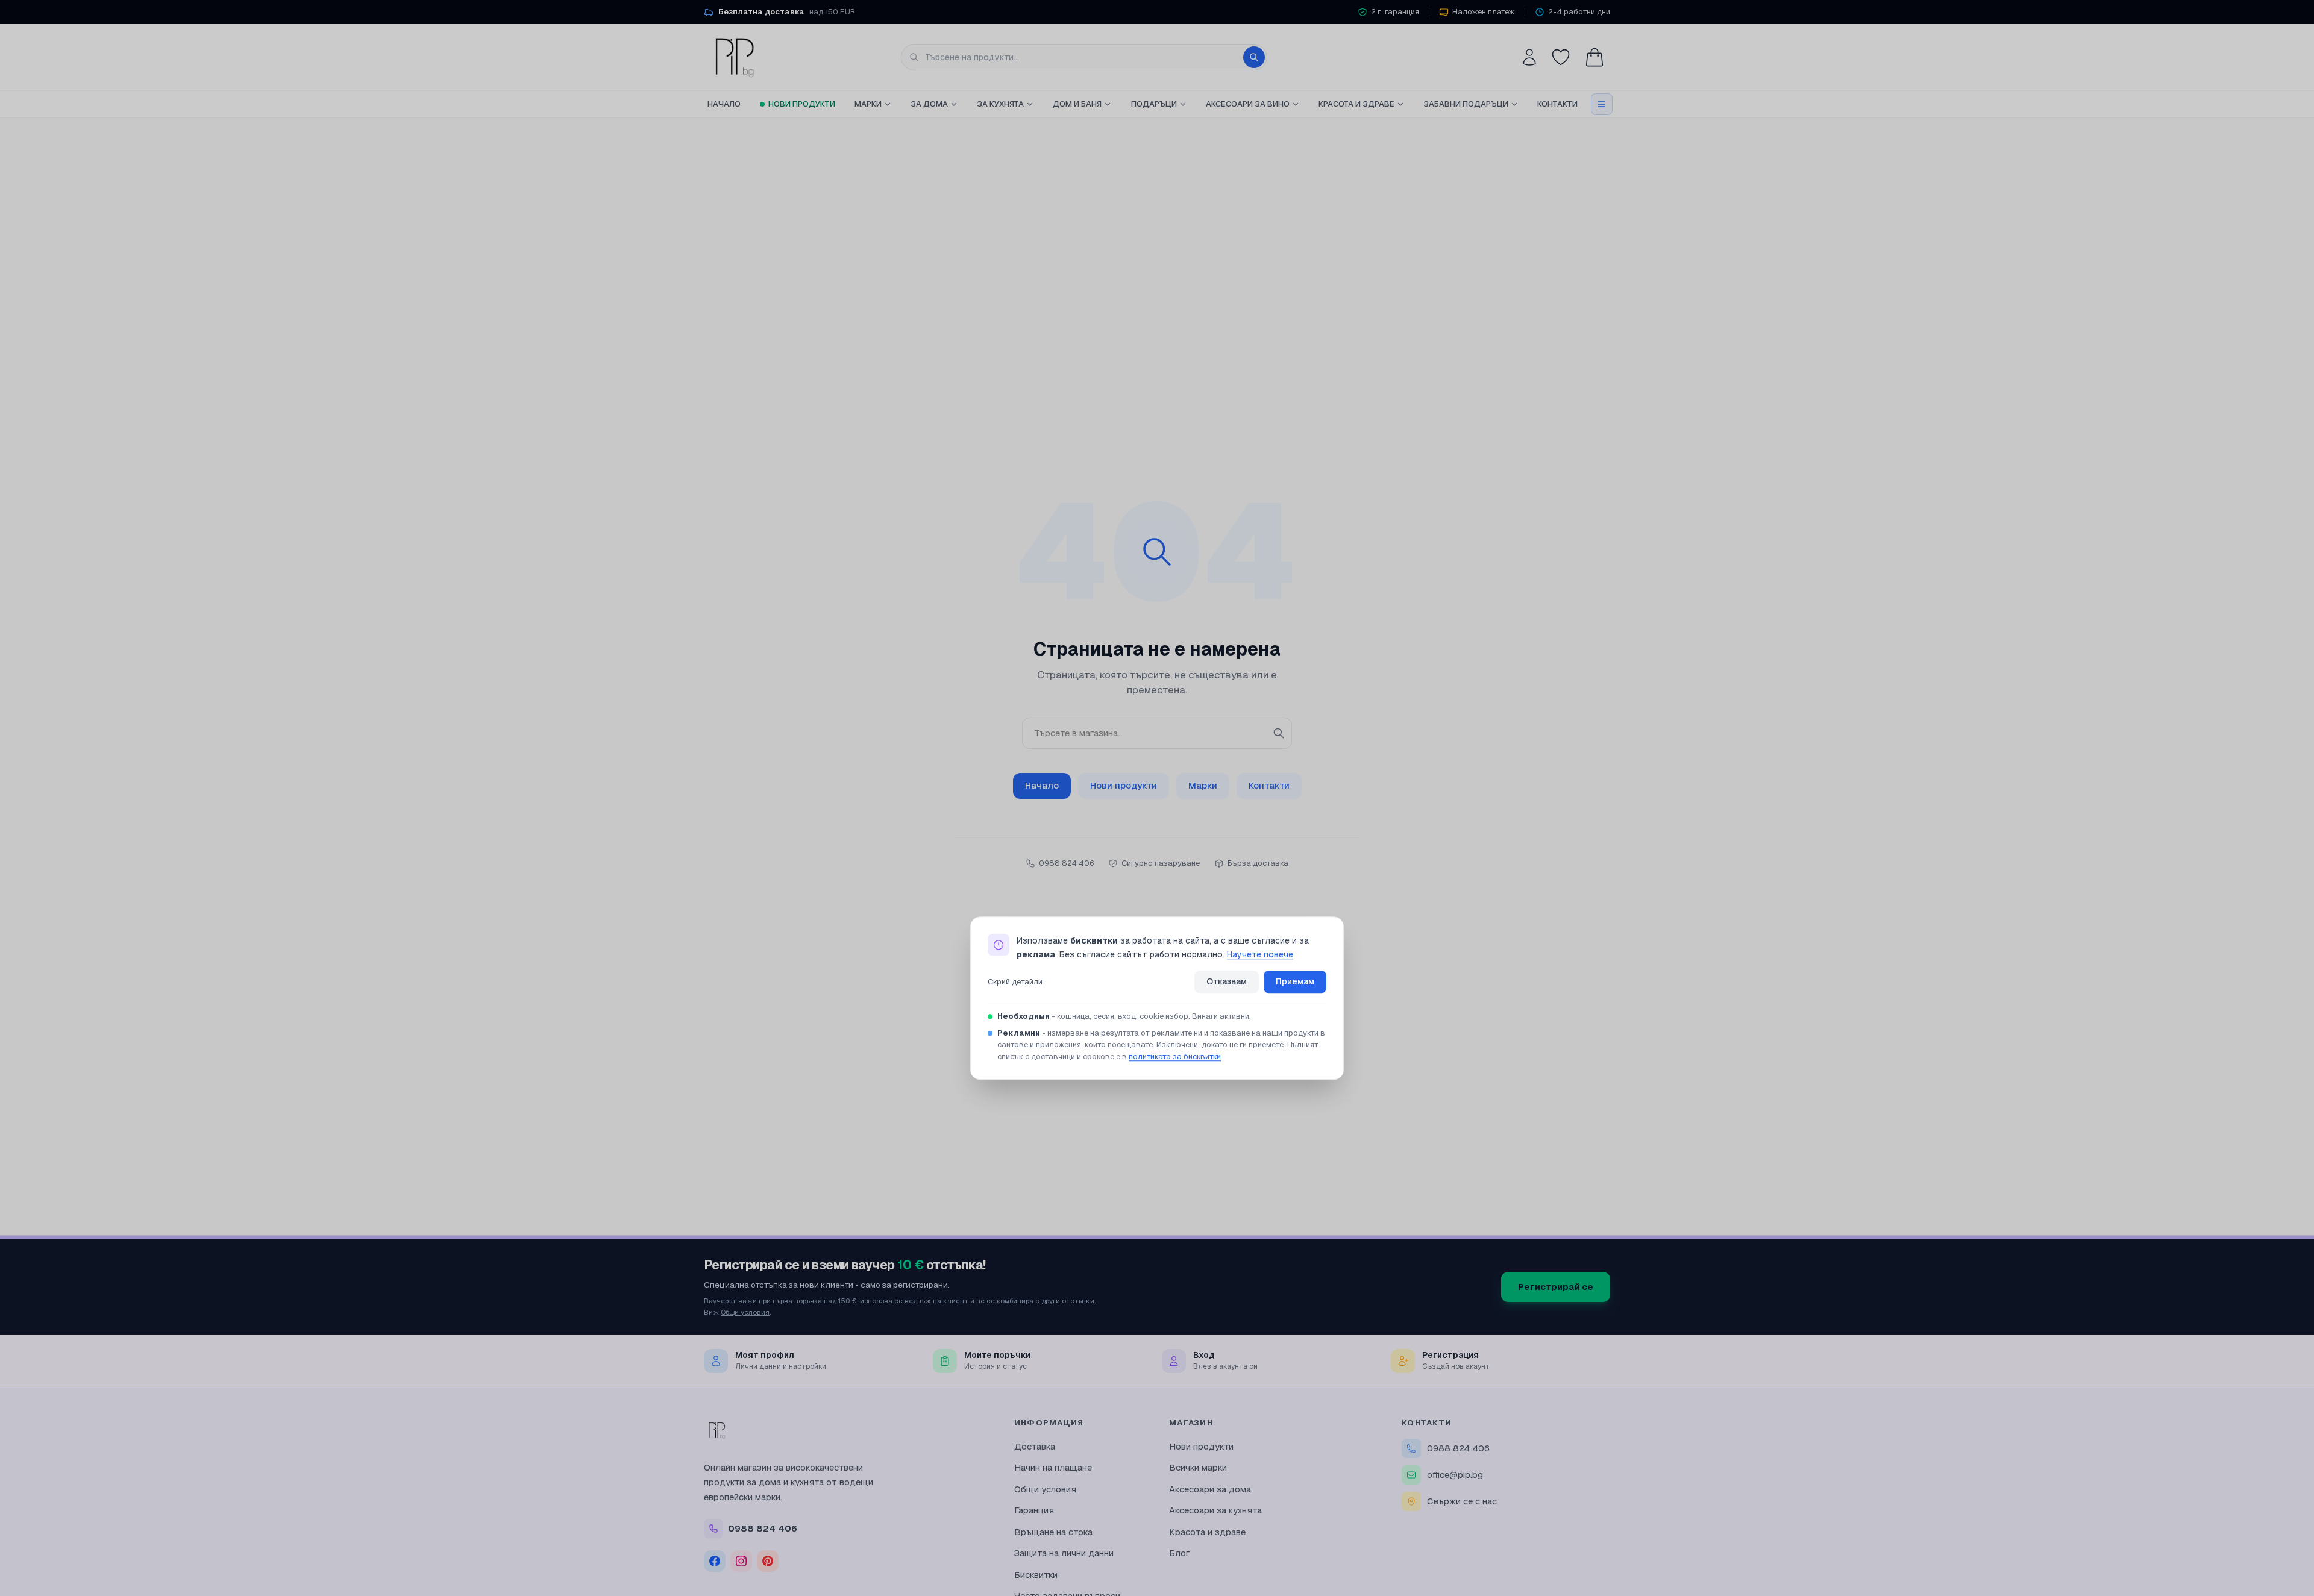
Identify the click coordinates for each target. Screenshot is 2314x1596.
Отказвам (1227, 982)
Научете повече (1260, 954)
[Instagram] (741, 1561)
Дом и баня (1077, 104)
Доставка (1035, 1446)
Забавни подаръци (1466, 104)
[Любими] (1561, 57)
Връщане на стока (1053, 1532)
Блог (1180, 1553)
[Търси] (1254, 57)
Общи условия (745, 1312)
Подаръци (1154, 104)
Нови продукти (802, 104)
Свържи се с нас (1462, 1501)
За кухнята (1000, 104)
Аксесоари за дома (1210, 1489)
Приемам (1295, 982)
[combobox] (1084, 57)
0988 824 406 (1458, 1448)
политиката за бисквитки (1175, 1056)
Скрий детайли (1015, 982)
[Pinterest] (768, 1561)
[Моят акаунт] (1529, 57)
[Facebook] (715, 1561)
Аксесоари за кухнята (1215, 1510)
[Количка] (1594, 57)
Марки (868, 104)
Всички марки (1198, 1467)
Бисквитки (1036, 1575)
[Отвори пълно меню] (1602, 104)
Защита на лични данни (1064, 1553)
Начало (724, 104)
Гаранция (1034, 1510)
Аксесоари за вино (1248, 104)
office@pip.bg (1455, 1475)
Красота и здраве (1356, 104)
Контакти (1557, 104)
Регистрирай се (1556, 1287)
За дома (929, 104)
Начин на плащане (1053, 1467)
